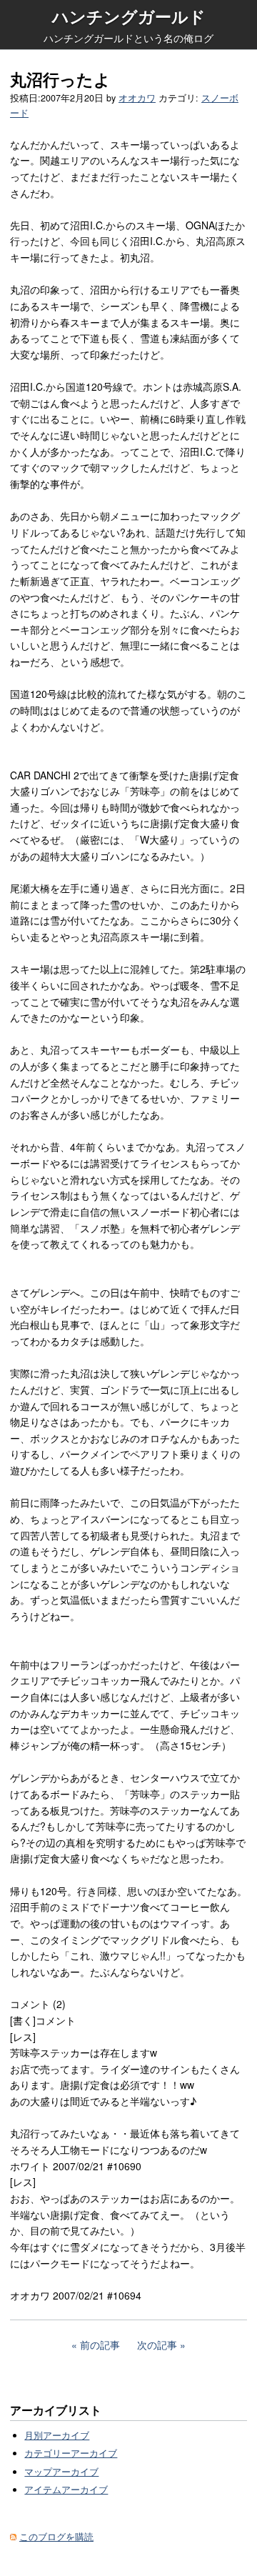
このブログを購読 (56, 2537)
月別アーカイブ (57, 2435)
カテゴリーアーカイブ (71, 2453)
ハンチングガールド (129, 16)
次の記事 (157, 2345)
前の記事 (100, 2345)
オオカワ (137, 98)
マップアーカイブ (61, 2472)
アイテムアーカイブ (66, 2490)
